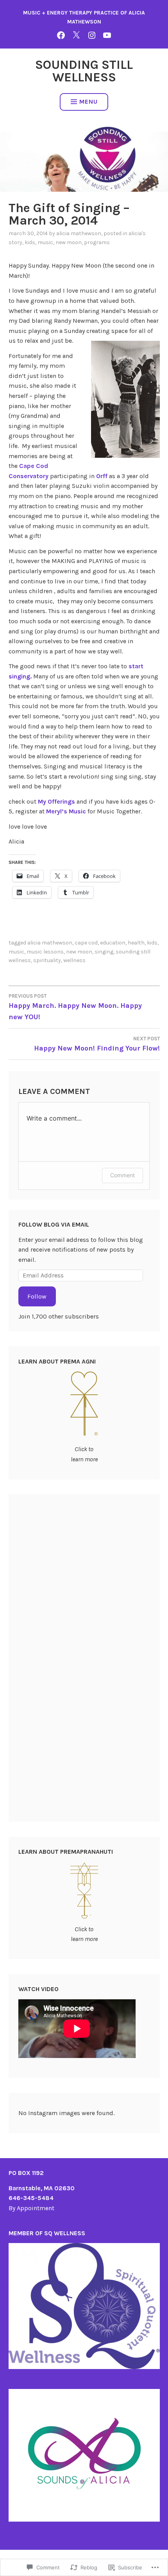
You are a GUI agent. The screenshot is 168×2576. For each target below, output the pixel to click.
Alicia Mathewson (79, 233)
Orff (103, 476)
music (45, 242)
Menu (88, 102)
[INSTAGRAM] (92, 35)
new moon (69, 242)
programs (97, 242)
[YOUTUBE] (107, 35)
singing (104, 952)
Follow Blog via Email (54, 1224)
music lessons (45, 952)
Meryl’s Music (66, 811)
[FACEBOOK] (61, 35)
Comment (122, 1175)
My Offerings (57, 801)
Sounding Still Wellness (84, 71)
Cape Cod (86, 943)
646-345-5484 (31, 2198)
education (113, 943)
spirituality (47, 960)
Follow (37, 1296)
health (136, 943)
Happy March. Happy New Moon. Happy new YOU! (75, 1007)
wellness (74, 960)
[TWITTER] (76, 35)
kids (30, 242)
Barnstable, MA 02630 (42, 2188)
